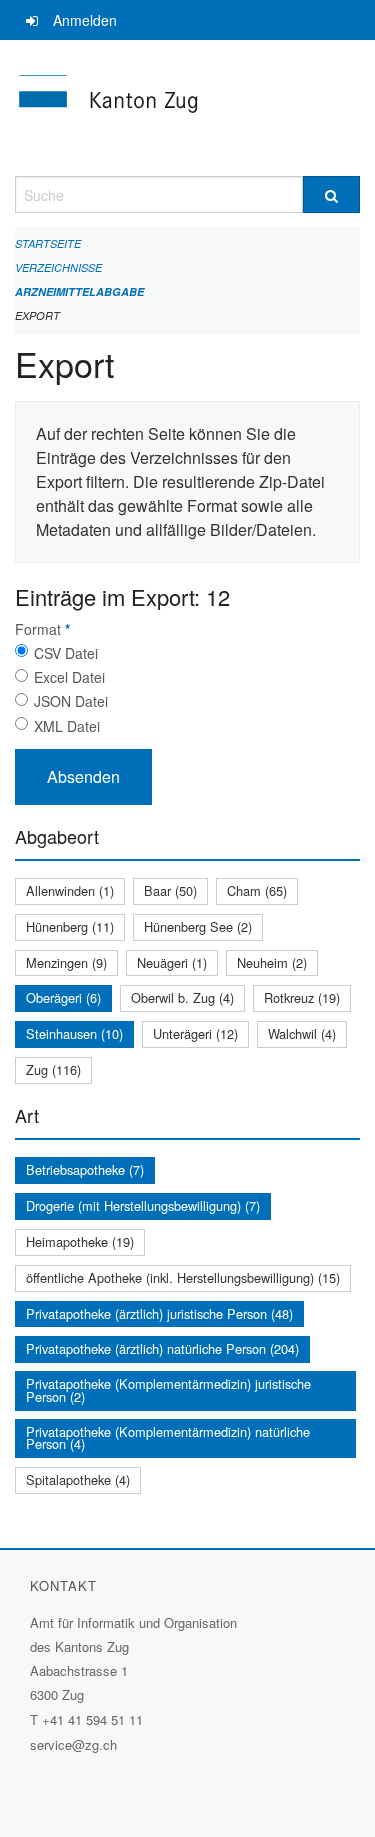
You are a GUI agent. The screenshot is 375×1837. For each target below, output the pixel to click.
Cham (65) (257, 890)
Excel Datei (69, 677)
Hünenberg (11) (70, 926)
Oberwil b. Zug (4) (182, 997)
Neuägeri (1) (172, 962)
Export (37, 315)
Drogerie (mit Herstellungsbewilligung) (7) (143, 1205)
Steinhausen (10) (74, 1033)
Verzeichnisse (58, 267)
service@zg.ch (73, 1744)
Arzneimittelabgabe (79, 291)
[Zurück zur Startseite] (187, 108)
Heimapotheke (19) (80, 1241)
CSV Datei (66, 653)
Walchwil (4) (302, 1033)
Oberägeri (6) (63, 997)
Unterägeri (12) (195, 1033)
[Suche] (332, 194)
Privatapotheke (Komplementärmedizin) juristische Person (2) (168, 1390)
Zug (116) (53, 1069)
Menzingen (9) (66, 962)
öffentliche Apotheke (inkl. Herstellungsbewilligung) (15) (183, 1277)
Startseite (48, 243)
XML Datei (67, 726)
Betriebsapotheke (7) (85, 1169)
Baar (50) (170, 890)
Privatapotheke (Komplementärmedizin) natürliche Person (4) (168, 1438)
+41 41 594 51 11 (92, 1719)
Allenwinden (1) (70, 890)
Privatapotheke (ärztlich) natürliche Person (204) (162, 1348)
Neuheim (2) (272, 962)
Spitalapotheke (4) (78, 1479)
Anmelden (85, 20)
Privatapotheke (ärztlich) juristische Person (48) (159, 1313)
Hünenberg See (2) (198, 926)
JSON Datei (71, 701)
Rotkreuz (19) (302, 997)
